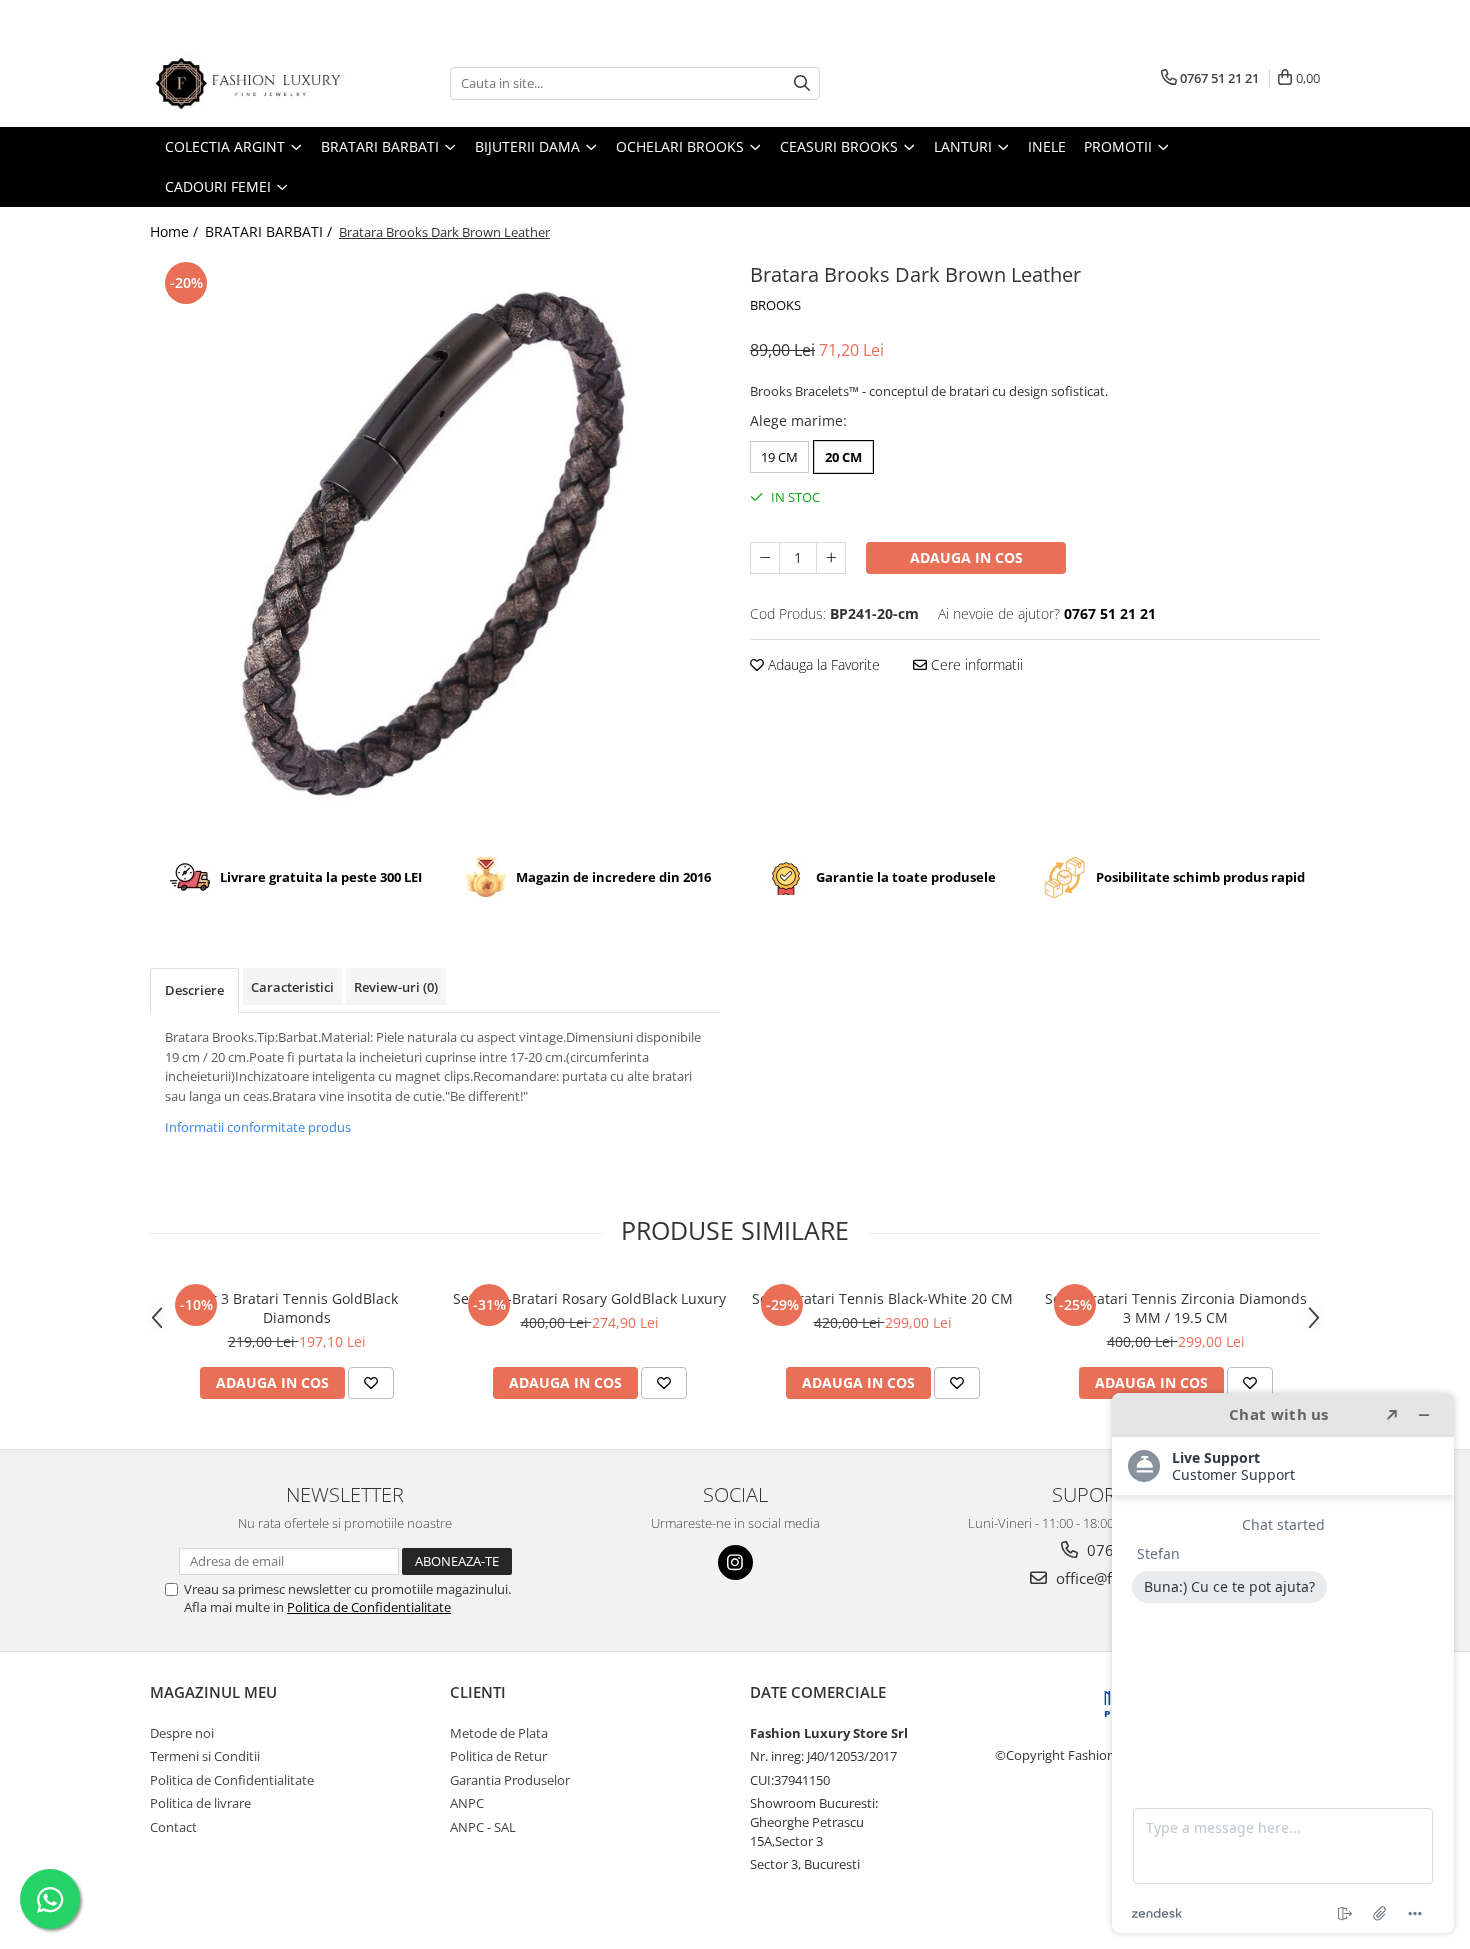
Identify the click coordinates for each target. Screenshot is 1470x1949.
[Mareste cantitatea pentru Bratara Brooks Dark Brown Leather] (831, 558)
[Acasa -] (250, 83)
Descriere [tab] (194, 990)
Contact (173, 1827)
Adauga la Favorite (822, 664)
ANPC (467, 1803)
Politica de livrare (200, 1803)
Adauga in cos (966, 557)
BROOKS (775, 305)
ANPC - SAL (483, 1827)
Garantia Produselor (510, 1780)
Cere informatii (975, 664)
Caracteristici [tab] (292, 987)
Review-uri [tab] (396, 987)
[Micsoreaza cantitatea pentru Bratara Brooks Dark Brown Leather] (765, 558)
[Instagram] (735, 1562)
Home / (176, 231)
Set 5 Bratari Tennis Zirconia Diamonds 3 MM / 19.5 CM (1176, 1308)
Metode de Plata (499, 1733)
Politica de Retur (498, 1756)
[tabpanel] (435, 542)
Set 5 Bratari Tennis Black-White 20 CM (882, 1298)
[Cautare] (802, 83)
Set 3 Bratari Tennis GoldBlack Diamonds (297, 1308)
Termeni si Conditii (205, 1756)
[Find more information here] (1283, 1663)
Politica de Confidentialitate (369, 1607)
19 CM (779, 457)
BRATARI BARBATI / (270, 231)
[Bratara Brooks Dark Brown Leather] (435, 542)
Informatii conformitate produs (258, 1127)
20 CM (843, 457)
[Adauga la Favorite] (371, 1383)
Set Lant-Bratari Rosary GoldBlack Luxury (589, 1298)
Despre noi (182, 1733)
